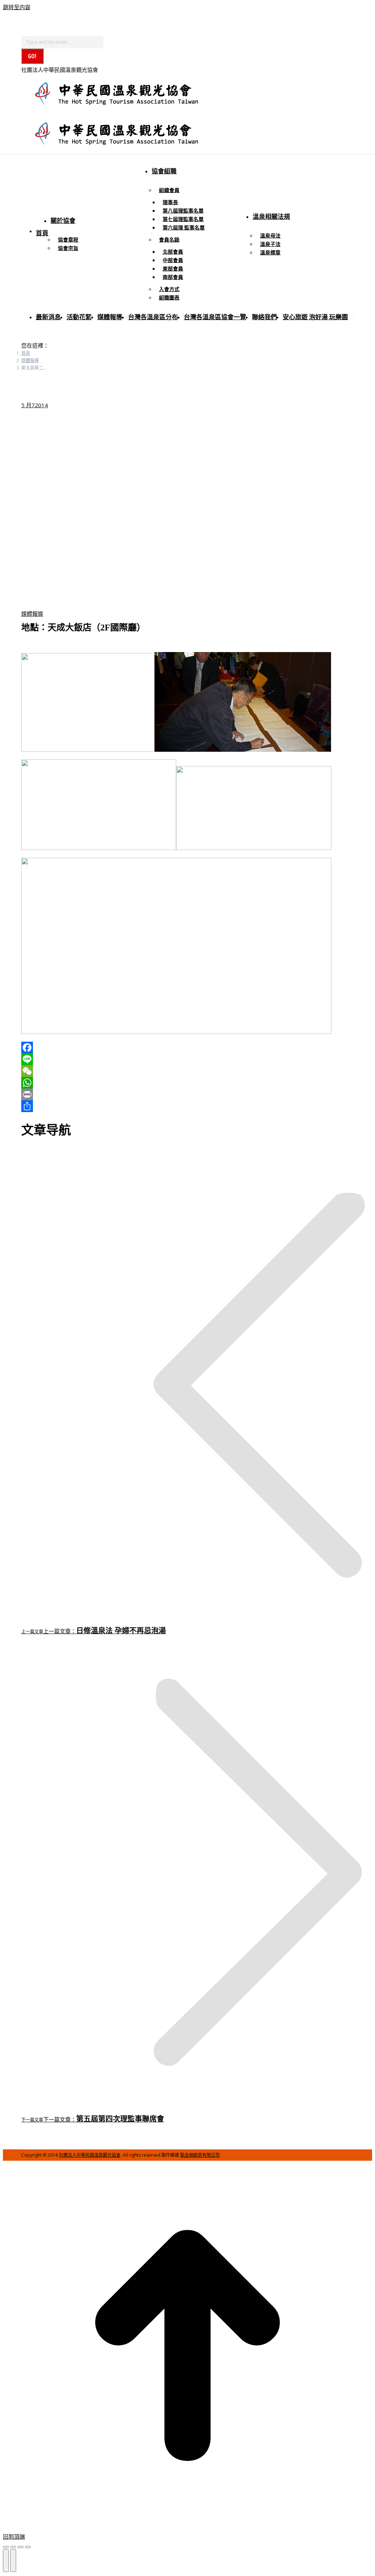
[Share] (13, 2547)
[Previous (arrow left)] (6, 2561)
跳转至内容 (17, 7)
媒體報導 (32, 614)
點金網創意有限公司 (200, 2155)
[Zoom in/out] (28, 2547)
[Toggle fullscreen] (21, 2547)
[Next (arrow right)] (13, 2561)
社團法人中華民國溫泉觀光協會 (90, 2155)
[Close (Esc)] (6, 2547)
